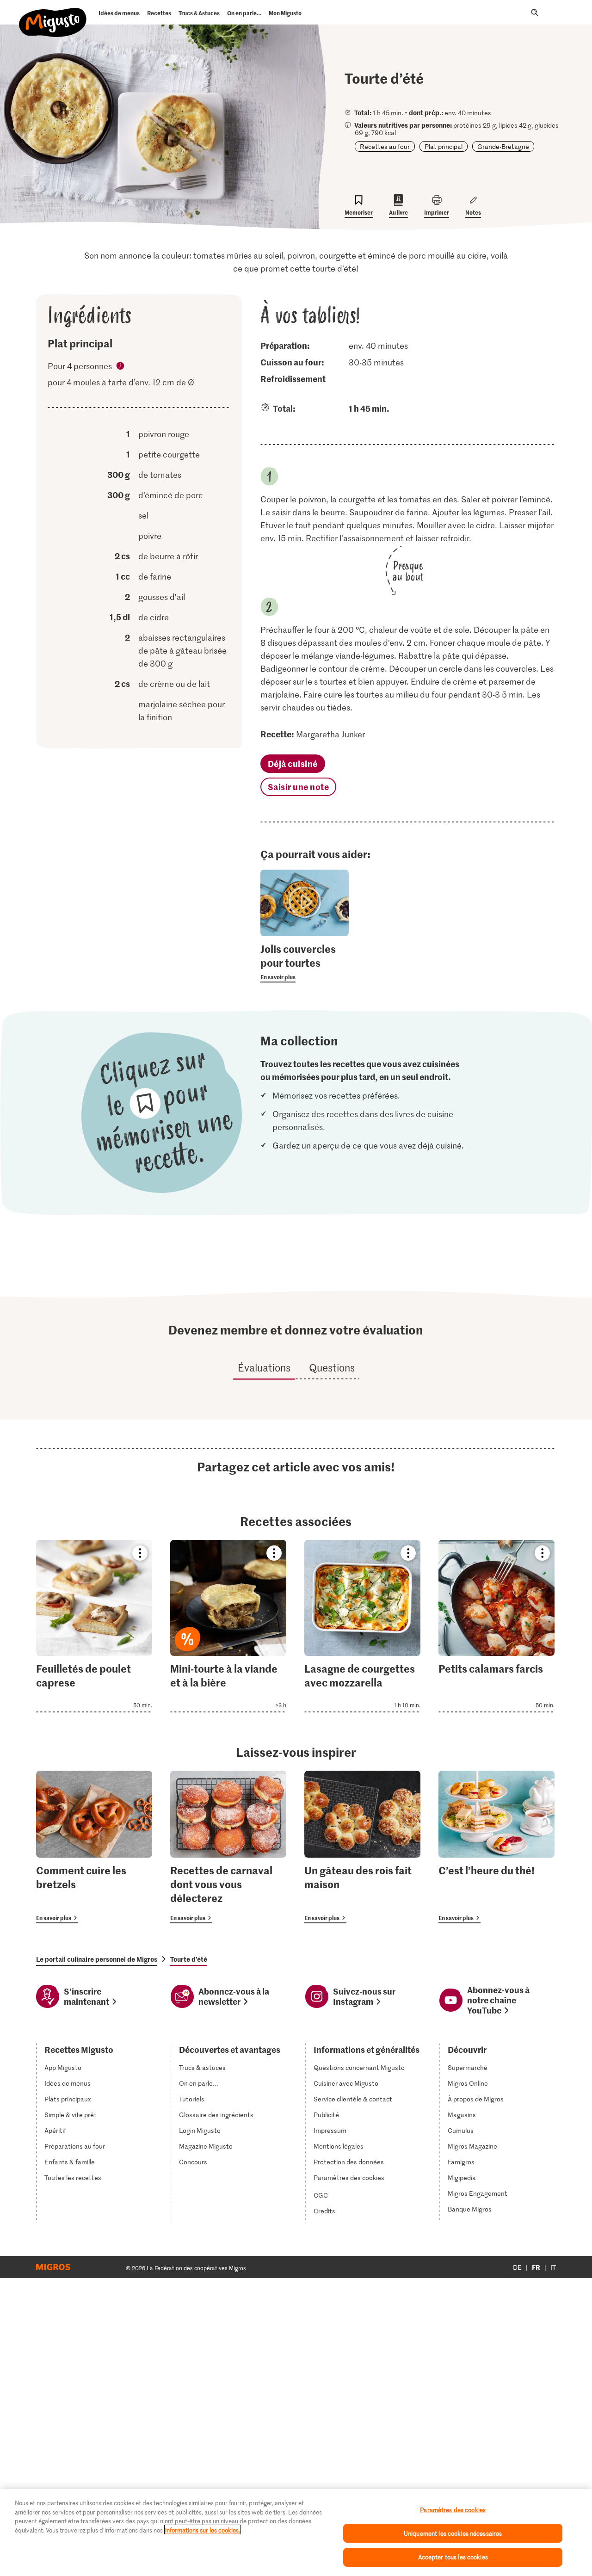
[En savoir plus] (305, 962)
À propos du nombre (121, 367)
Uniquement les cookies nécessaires (453, 2533)
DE (517, 2267)
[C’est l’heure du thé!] (496, 1847)
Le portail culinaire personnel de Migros (97, 1959)
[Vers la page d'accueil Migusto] (53, 15)
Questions (332, 1367)
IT (553, 2267)
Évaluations (264, 1367)
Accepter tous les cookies (453, 2557)
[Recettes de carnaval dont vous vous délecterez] (228, 1847)
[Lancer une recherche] (535, 12)
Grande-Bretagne (503, 146)
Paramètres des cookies (349, 2178)
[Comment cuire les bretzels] (94, 1847)
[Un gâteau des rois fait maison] (362, 1847)
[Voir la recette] (94, 1626)
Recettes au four (385, 146)
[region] (296, 2533)
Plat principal (444, 146)
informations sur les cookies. (203, 2530)
